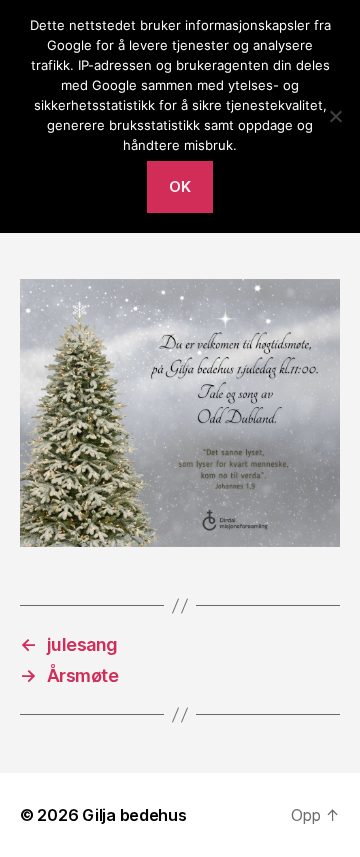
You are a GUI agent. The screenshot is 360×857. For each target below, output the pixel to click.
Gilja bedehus (134, 815)
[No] (335, 116)
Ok (180, 186)
